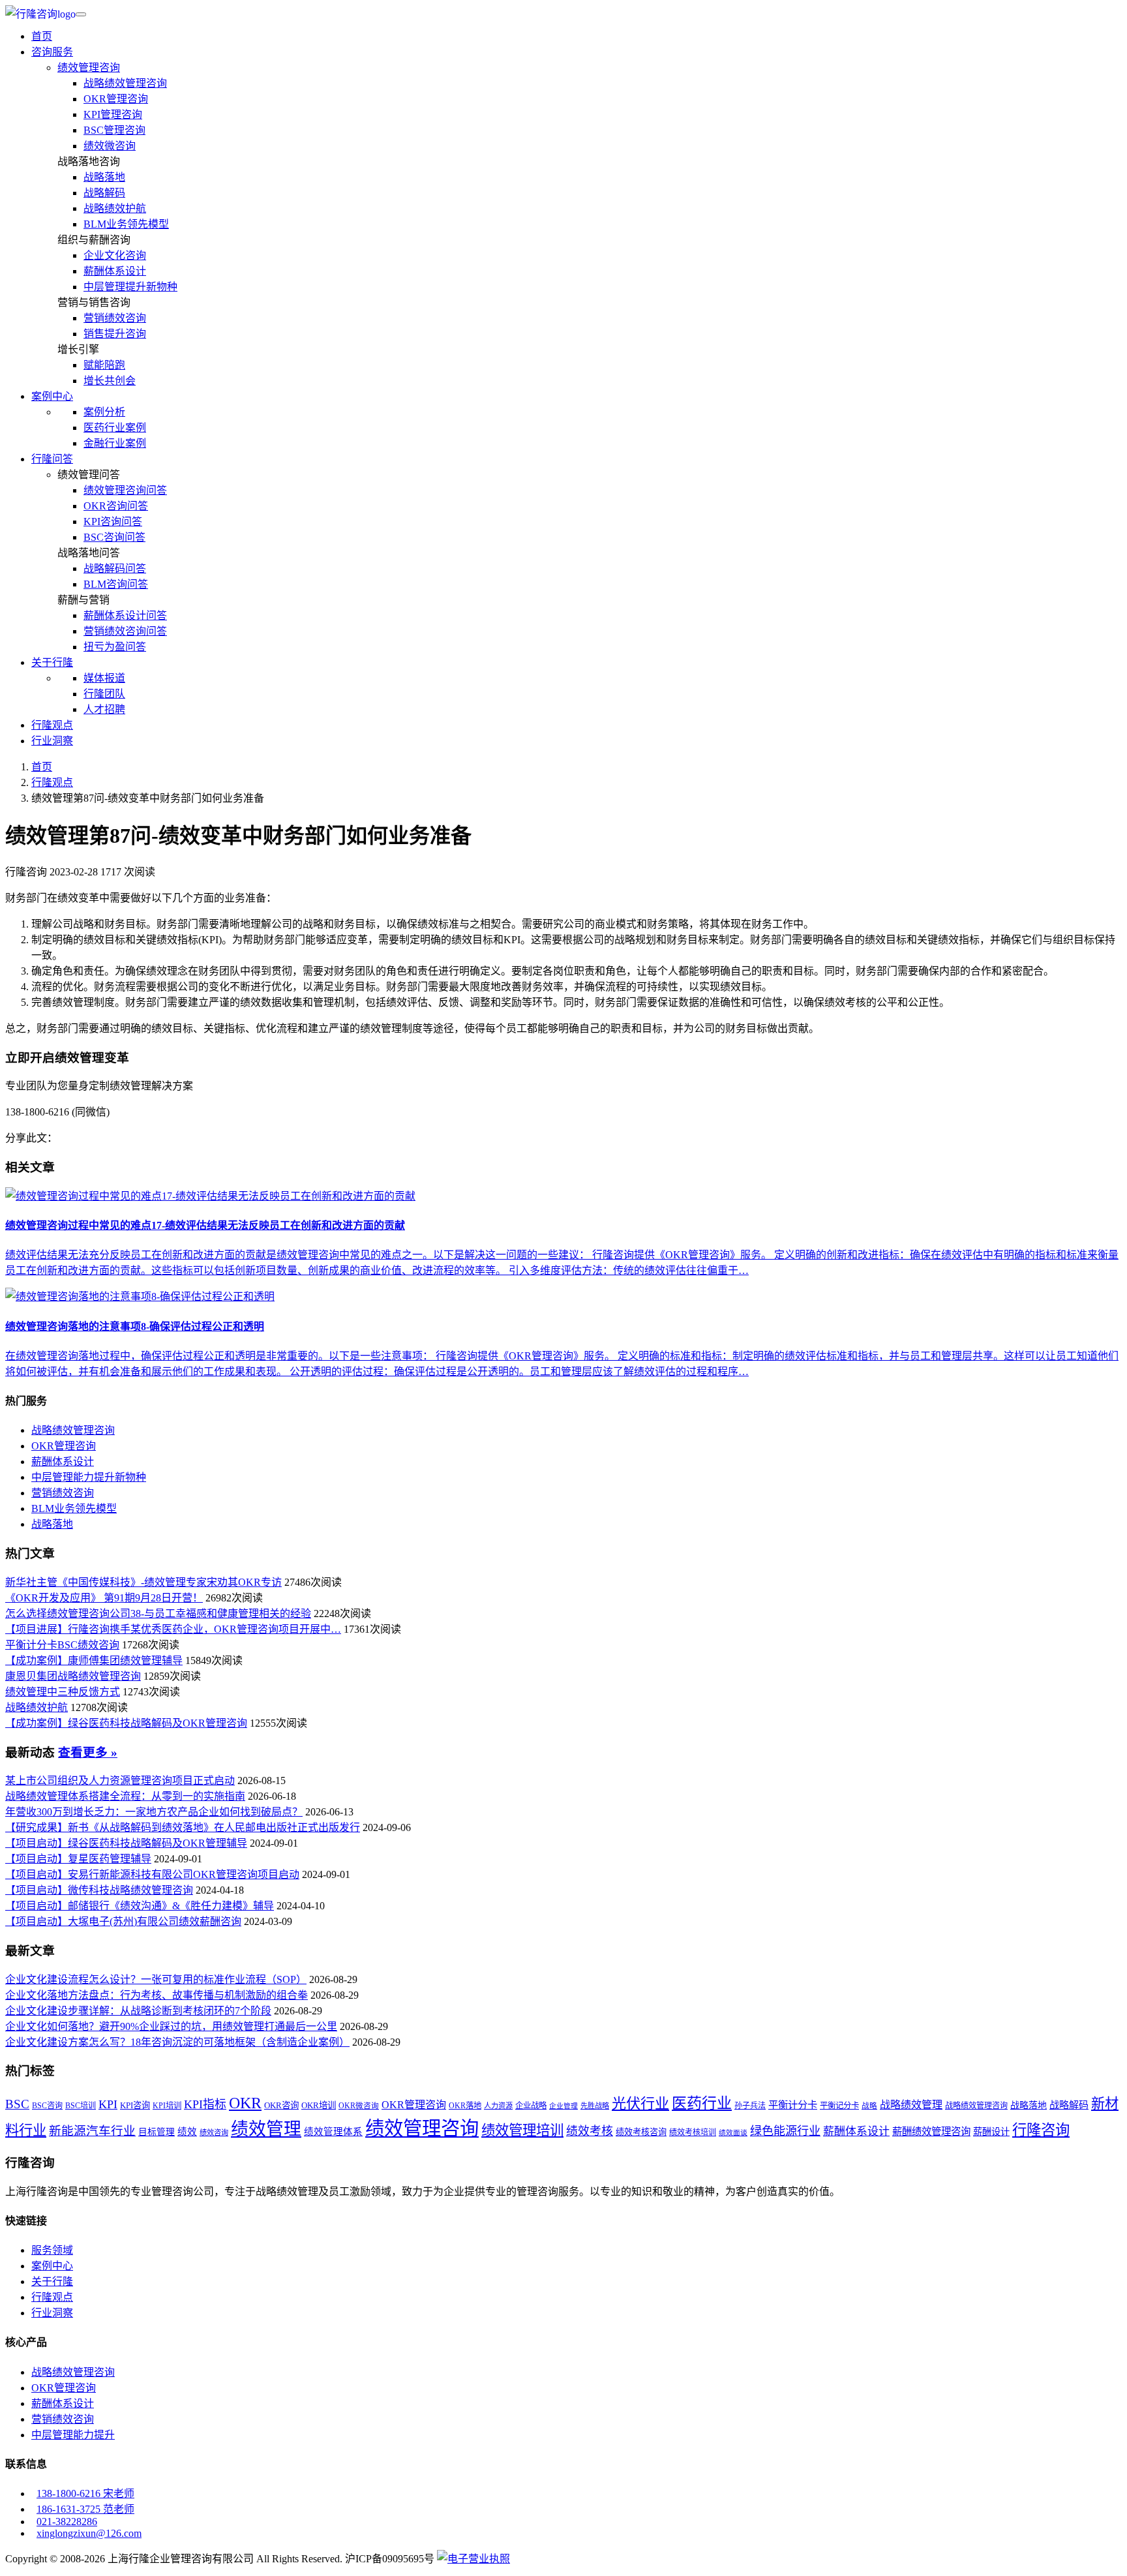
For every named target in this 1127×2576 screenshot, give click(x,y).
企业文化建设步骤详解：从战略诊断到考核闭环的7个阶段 (138, 2011)
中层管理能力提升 (73, 2435)
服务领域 (52, 2250)
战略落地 (104, 177)
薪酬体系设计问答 (125, 615)
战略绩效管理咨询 (125, 83)
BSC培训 (81, 2106)
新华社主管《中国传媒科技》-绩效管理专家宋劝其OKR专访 (143, 1582)
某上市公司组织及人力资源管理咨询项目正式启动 (120, 1780)
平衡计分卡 (793, 2105)
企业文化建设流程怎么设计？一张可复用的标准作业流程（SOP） (156, 1979)
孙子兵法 (750, 2106)
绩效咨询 (214, 2132)
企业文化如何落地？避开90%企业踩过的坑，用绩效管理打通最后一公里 (171, 2026)
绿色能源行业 (785, 2131)
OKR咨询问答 (116, 506)
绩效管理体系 (333, 2132)
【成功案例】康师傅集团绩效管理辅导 (94, 1660)
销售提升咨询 (115, 334)
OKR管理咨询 (116, 99)
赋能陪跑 (104, 365)
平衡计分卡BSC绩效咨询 (62, 1645)
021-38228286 (67, 2522)
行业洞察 (52, 741)
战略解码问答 (115, 568)
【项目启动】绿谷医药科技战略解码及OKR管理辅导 (126, 1843)
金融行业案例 (115, 443)
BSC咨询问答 (114, 537)
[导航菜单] (81, 14)
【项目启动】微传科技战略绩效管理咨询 (99, 1890)
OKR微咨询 (359, 2106)
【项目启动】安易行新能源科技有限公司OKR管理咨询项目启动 (152, 1874)
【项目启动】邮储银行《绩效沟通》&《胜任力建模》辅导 (140, 1906)
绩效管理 (266, 2129)
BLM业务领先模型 (126, 224)
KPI (108, 2104)
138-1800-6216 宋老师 (85, 2493)
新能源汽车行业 (92, 2131)
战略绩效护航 (115, 208)
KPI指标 (205, 2104)
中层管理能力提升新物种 (89, 1477)
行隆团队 (104, 694)
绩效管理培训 (522, 2130)
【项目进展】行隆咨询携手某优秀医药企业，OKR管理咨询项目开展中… (173, 1629)
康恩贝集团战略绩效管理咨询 (73, 1676)
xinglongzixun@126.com (89, 2533)
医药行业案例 (115, 428)
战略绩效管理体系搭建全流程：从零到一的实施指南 (125, 1796)
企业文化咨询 (115, 255)
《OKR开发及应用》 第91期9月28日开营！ (104, 1598)
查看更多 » (88, 1752)
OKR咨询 (281, 2105)
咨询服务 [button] (52, 52)
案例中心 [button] (52, 396)
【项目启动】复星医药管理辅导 (78, 1859)
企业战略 (531, 2106)
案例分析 (104, 412)
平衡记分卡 (839, 2106)
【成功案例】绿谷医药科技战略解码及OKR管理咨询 (126, 1723)
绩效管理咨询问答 (125, 490)
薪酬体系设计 (115, 271)
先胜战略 (595, 2106)
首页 (42, 36)
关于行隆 (52, 2281)
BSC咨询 (47, 2106)
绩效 (187, 2132)
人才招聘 (104, 709)
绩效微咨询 (110, 146)
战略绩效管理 (911, 2105)
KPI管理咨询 (113, 114)
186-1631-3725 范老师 (85, 2509)
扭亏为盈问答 (115, 647)
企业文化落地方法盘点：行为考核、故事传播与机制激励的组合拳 (157, 1995)
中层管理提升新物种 (130, 287)
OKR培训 (319, 2105)
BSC (17, 2104)
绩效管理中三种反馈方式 (63, 1692)
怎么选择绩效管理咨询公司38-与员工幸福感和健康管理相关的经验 (158, 1614)
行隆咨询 (1041, 2130)
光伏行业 (640, 2103)
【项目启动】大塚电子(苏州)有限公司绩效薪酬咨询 (123, 1921)
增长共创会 (110, 381)
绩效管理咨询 (89, 68)
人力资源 (498, 2106)
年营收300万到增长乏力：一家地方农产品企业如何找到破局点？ (154, 1812)
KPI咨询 (135, 2105)
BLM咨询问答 (116, 584)
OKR (245, 2103)
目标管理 (157, 2132)
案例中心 (52, 2266)
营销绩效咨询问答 (125, 631)
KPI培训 (167, 2106)
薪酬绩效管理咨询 (931, 2131)
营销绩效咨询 (115, 318)
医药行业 (702, 2103)
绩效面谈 (733, 2133)
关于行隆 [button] (52, 662)
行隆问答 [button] (52, 459)
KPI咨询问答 (113, 522)
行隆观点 (52, 725)
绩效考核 (590, 2131)
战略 (869, 2106)
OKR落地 (465, 2106)
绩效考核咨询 (641, 2132)
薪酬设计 (991, 2132)
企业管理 (563, 2106)
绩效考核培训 (693, 2132)
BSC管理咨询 (114, 130)
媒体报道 (104, 678)
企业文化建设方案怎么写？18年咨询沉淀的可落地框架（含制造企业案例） (177, 2042)
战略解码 (104, 193)
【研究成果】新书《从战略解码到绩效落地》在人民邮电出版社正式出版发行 (183, 1827)
